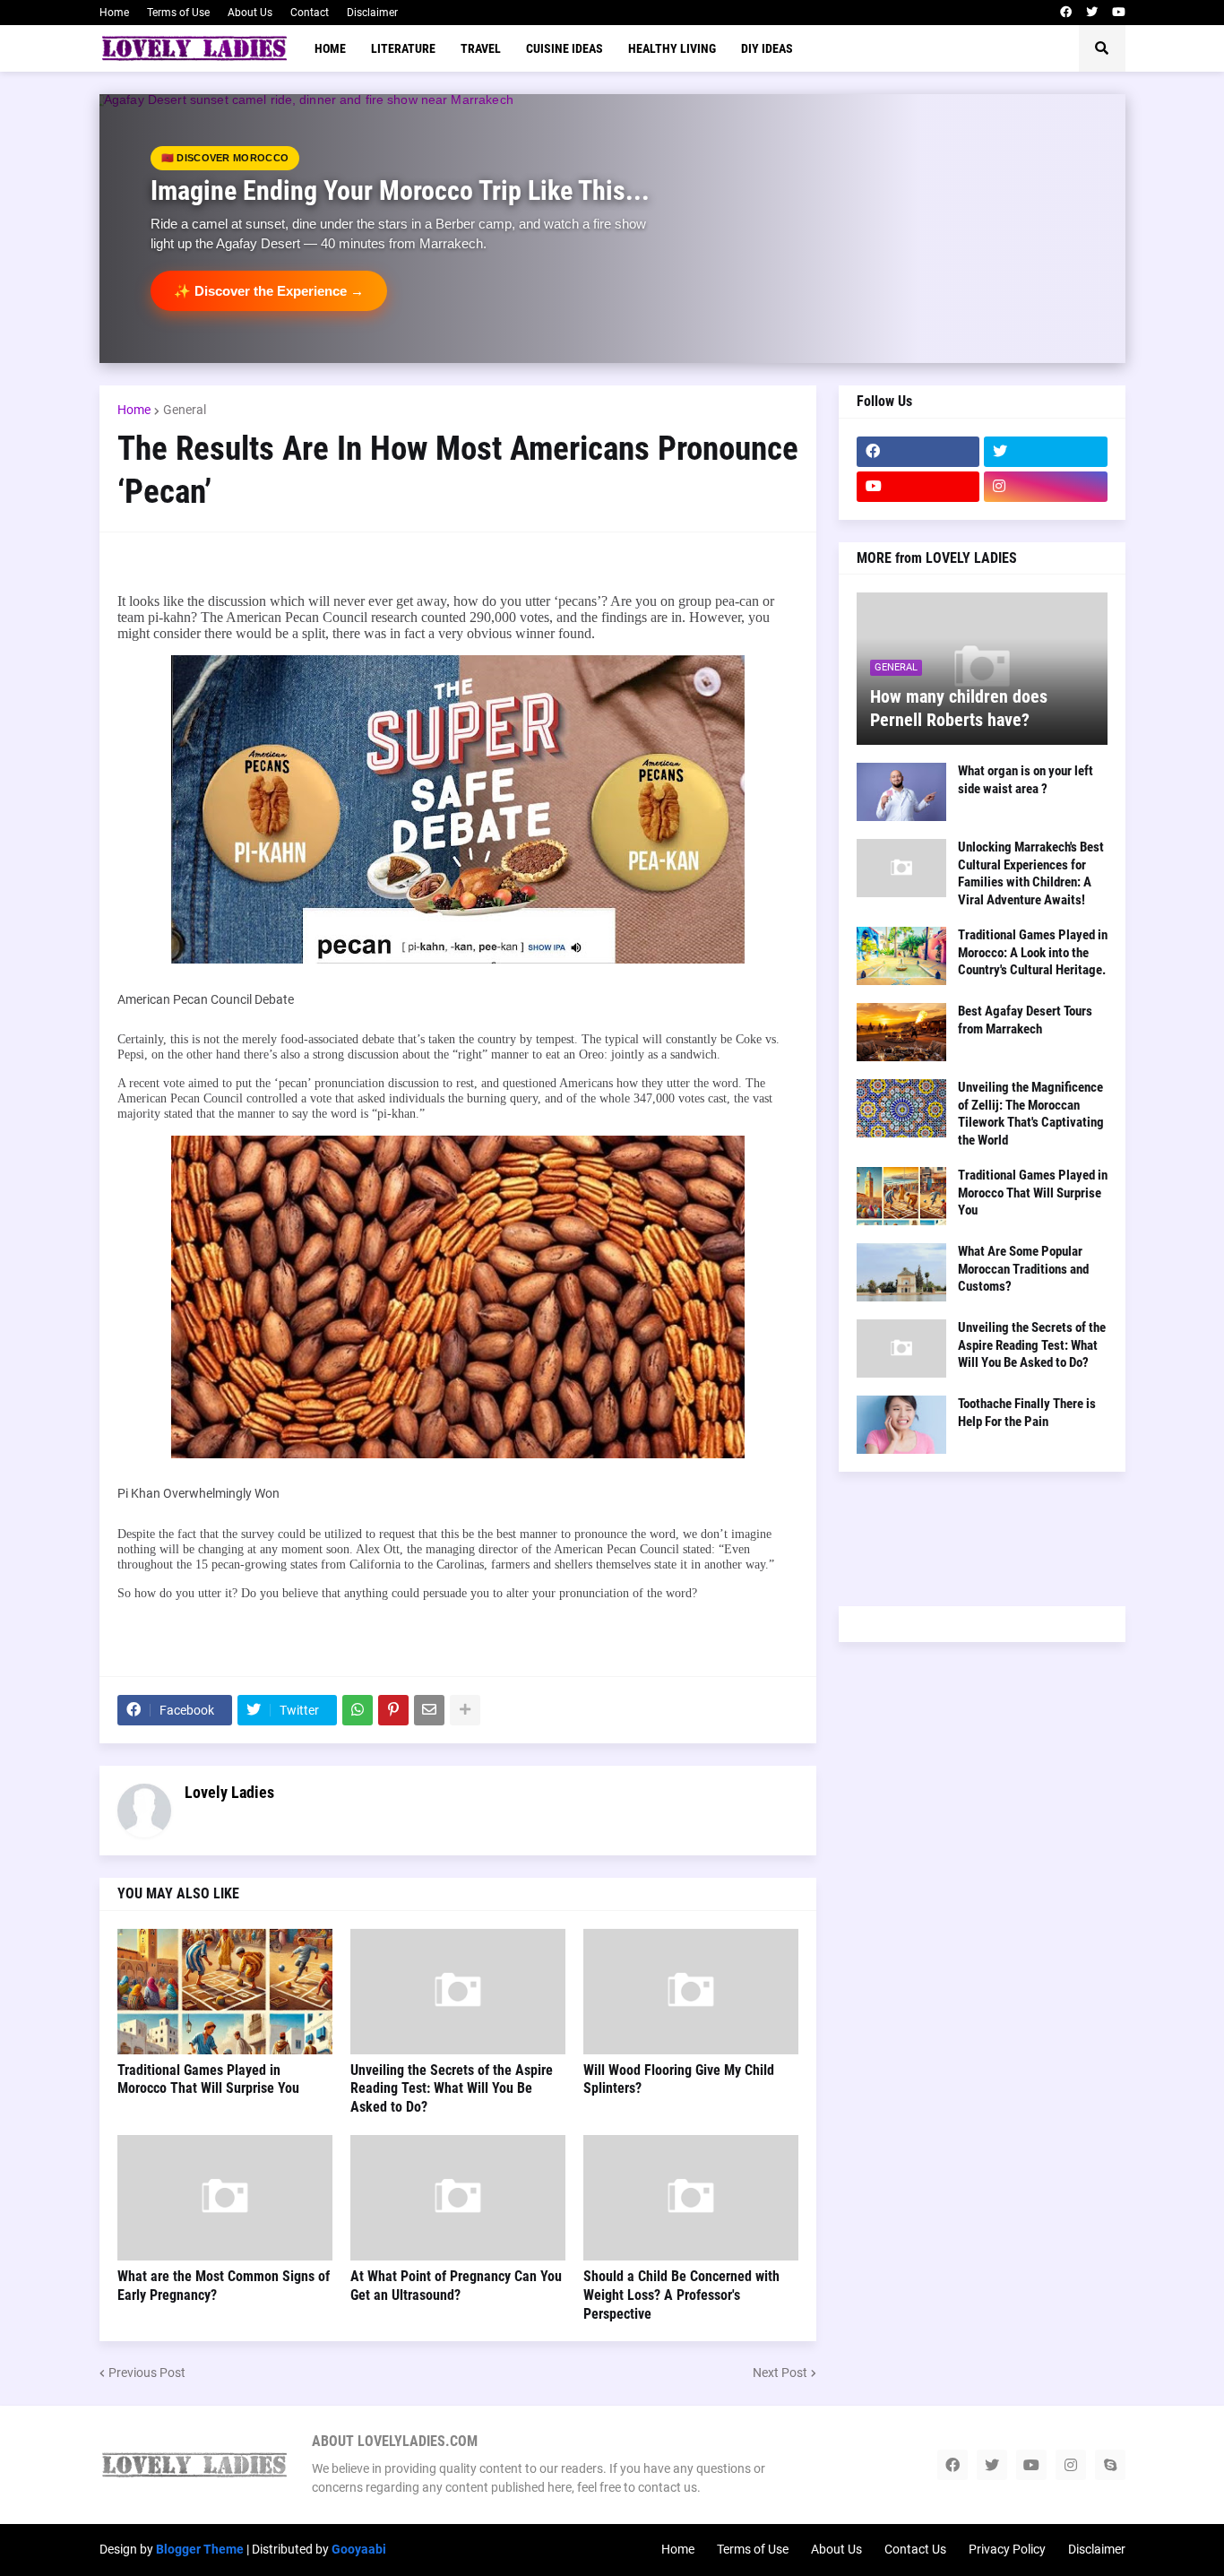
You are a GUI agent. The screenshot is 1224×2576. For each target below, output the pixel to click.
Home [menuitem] (330, 48)
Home (114, 13)
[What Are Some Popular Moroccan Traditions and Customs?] (901, 1272)
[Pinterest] (393, 1710)
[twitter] (1092, 13)
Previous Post (147, 2373)
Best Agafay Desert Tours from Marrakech (1025, 1020)
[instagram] (1046, 487)
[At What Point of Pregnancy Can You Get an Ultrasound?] (458, 2198)
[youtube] (1119, 13)
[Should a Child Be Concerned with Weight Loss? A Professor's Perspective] (691, 2198)
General (185, 410)
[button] (1102, 48)
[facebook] (1066, 13)
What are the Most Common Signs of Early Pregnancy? (224, 2286)
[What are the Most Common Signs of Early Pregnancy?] (225, 2198)
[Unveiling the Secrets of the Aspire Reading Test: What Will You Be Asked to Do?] (458, 1992)
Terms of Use (178, 13)
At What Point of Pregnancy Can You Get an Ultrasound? (456, 2286)
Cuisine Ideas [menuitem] (565, 48)
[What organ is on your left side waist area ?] (901, 792)
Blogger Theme (200, 2549)
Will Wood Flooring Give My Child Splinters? (679, 2079)
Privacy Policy (1007, 2549)
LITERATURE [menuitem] (403, 48)
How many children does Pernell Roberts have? (959, 708)
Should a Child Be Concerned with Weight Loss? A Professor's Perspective (681, 2295)
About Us (250, 13)
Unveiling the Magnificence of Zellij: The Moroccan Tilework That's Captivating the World (1031, 1114)
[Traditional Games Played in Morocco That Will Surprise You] (225, 1992)
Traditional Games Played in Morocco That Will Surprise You (208, 2079)
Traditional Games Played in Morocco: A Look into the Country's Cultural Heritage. (1033, 952)
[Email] (429, 1710)
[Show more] (465, 1710)
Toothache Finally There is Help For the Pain (1027, 1413)
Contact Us (915, 2549)
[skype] (1110, 2465)
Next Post (780, 2373)
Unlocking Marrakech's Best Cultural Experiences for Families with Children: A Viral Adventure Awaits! (1031, 873)
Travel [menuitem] (481, 48)
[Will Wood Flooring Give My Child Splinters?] (691, 1992)
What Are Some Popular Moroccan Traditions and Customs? (1023, 1269)
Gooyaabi (359, 2549)
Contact (310, 13)
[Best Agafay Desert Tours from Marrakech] (901, 1032)
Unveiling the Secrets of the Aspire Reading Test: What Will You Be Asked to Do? (452, 2089)
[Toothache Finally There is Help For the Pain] (901, 1425)
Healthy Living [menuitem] (672, 48)
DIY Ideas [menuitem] (767, 48)
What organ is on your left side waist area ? (1026, 780)
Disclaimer (372, 13)
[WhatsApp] (358, 1710)
